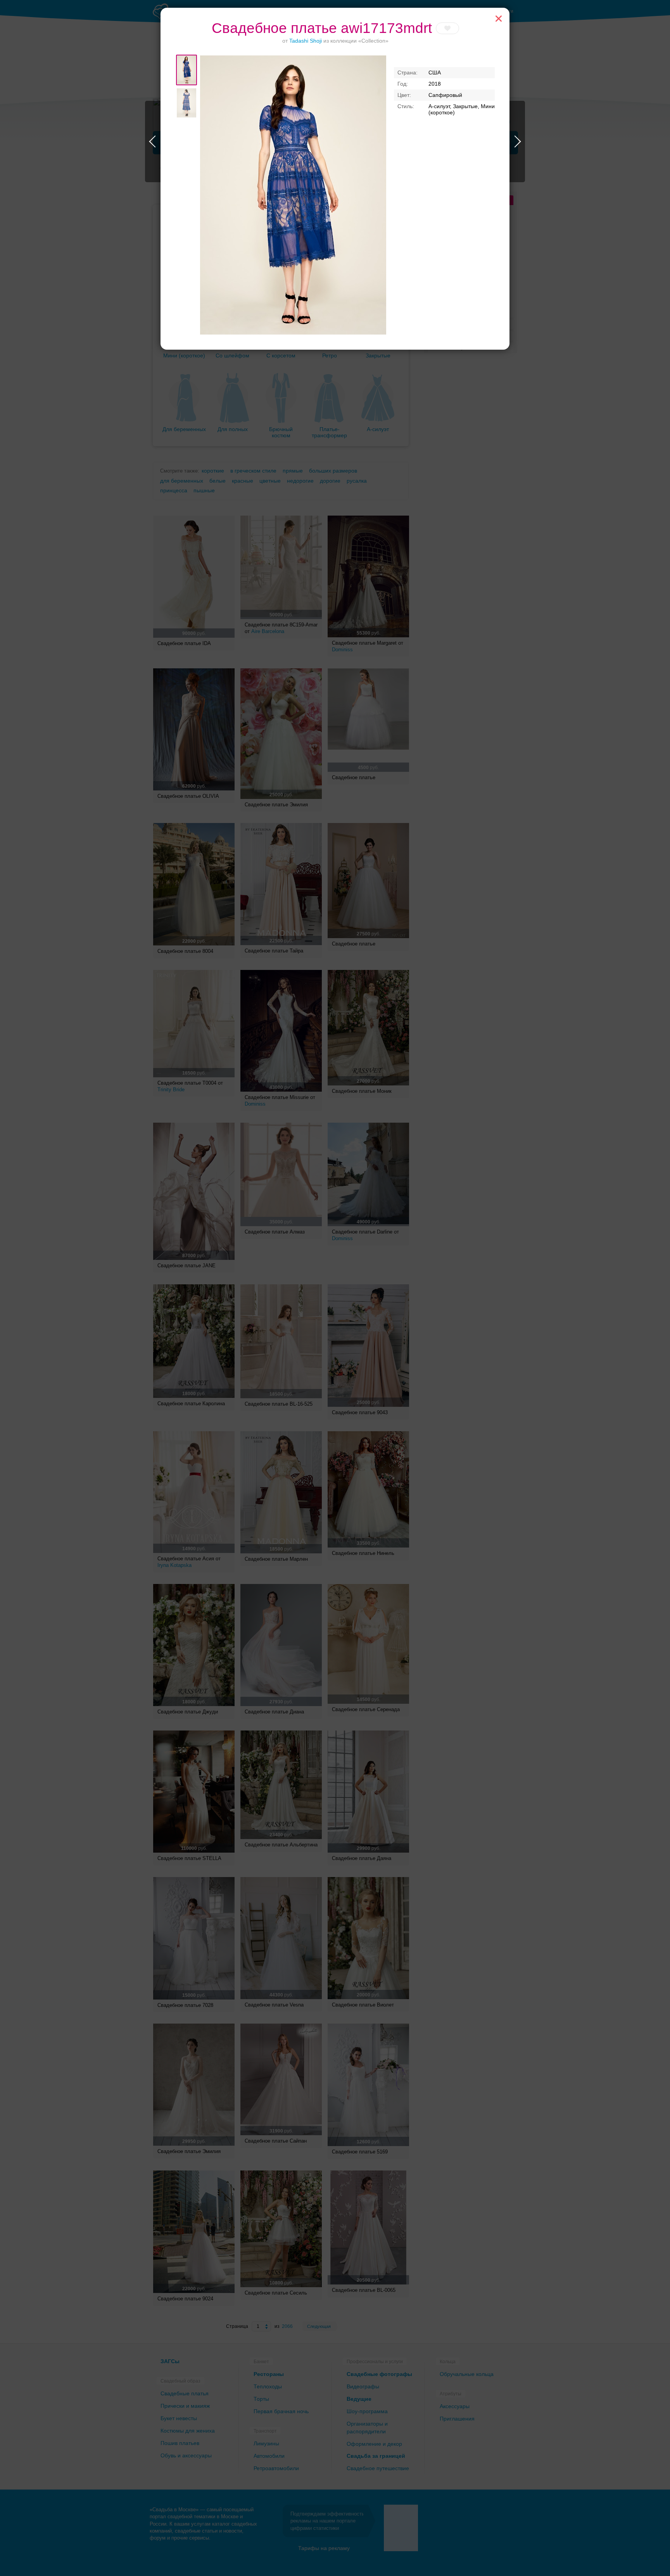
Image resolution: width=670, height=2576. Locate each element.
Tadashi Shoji (306, 41)
